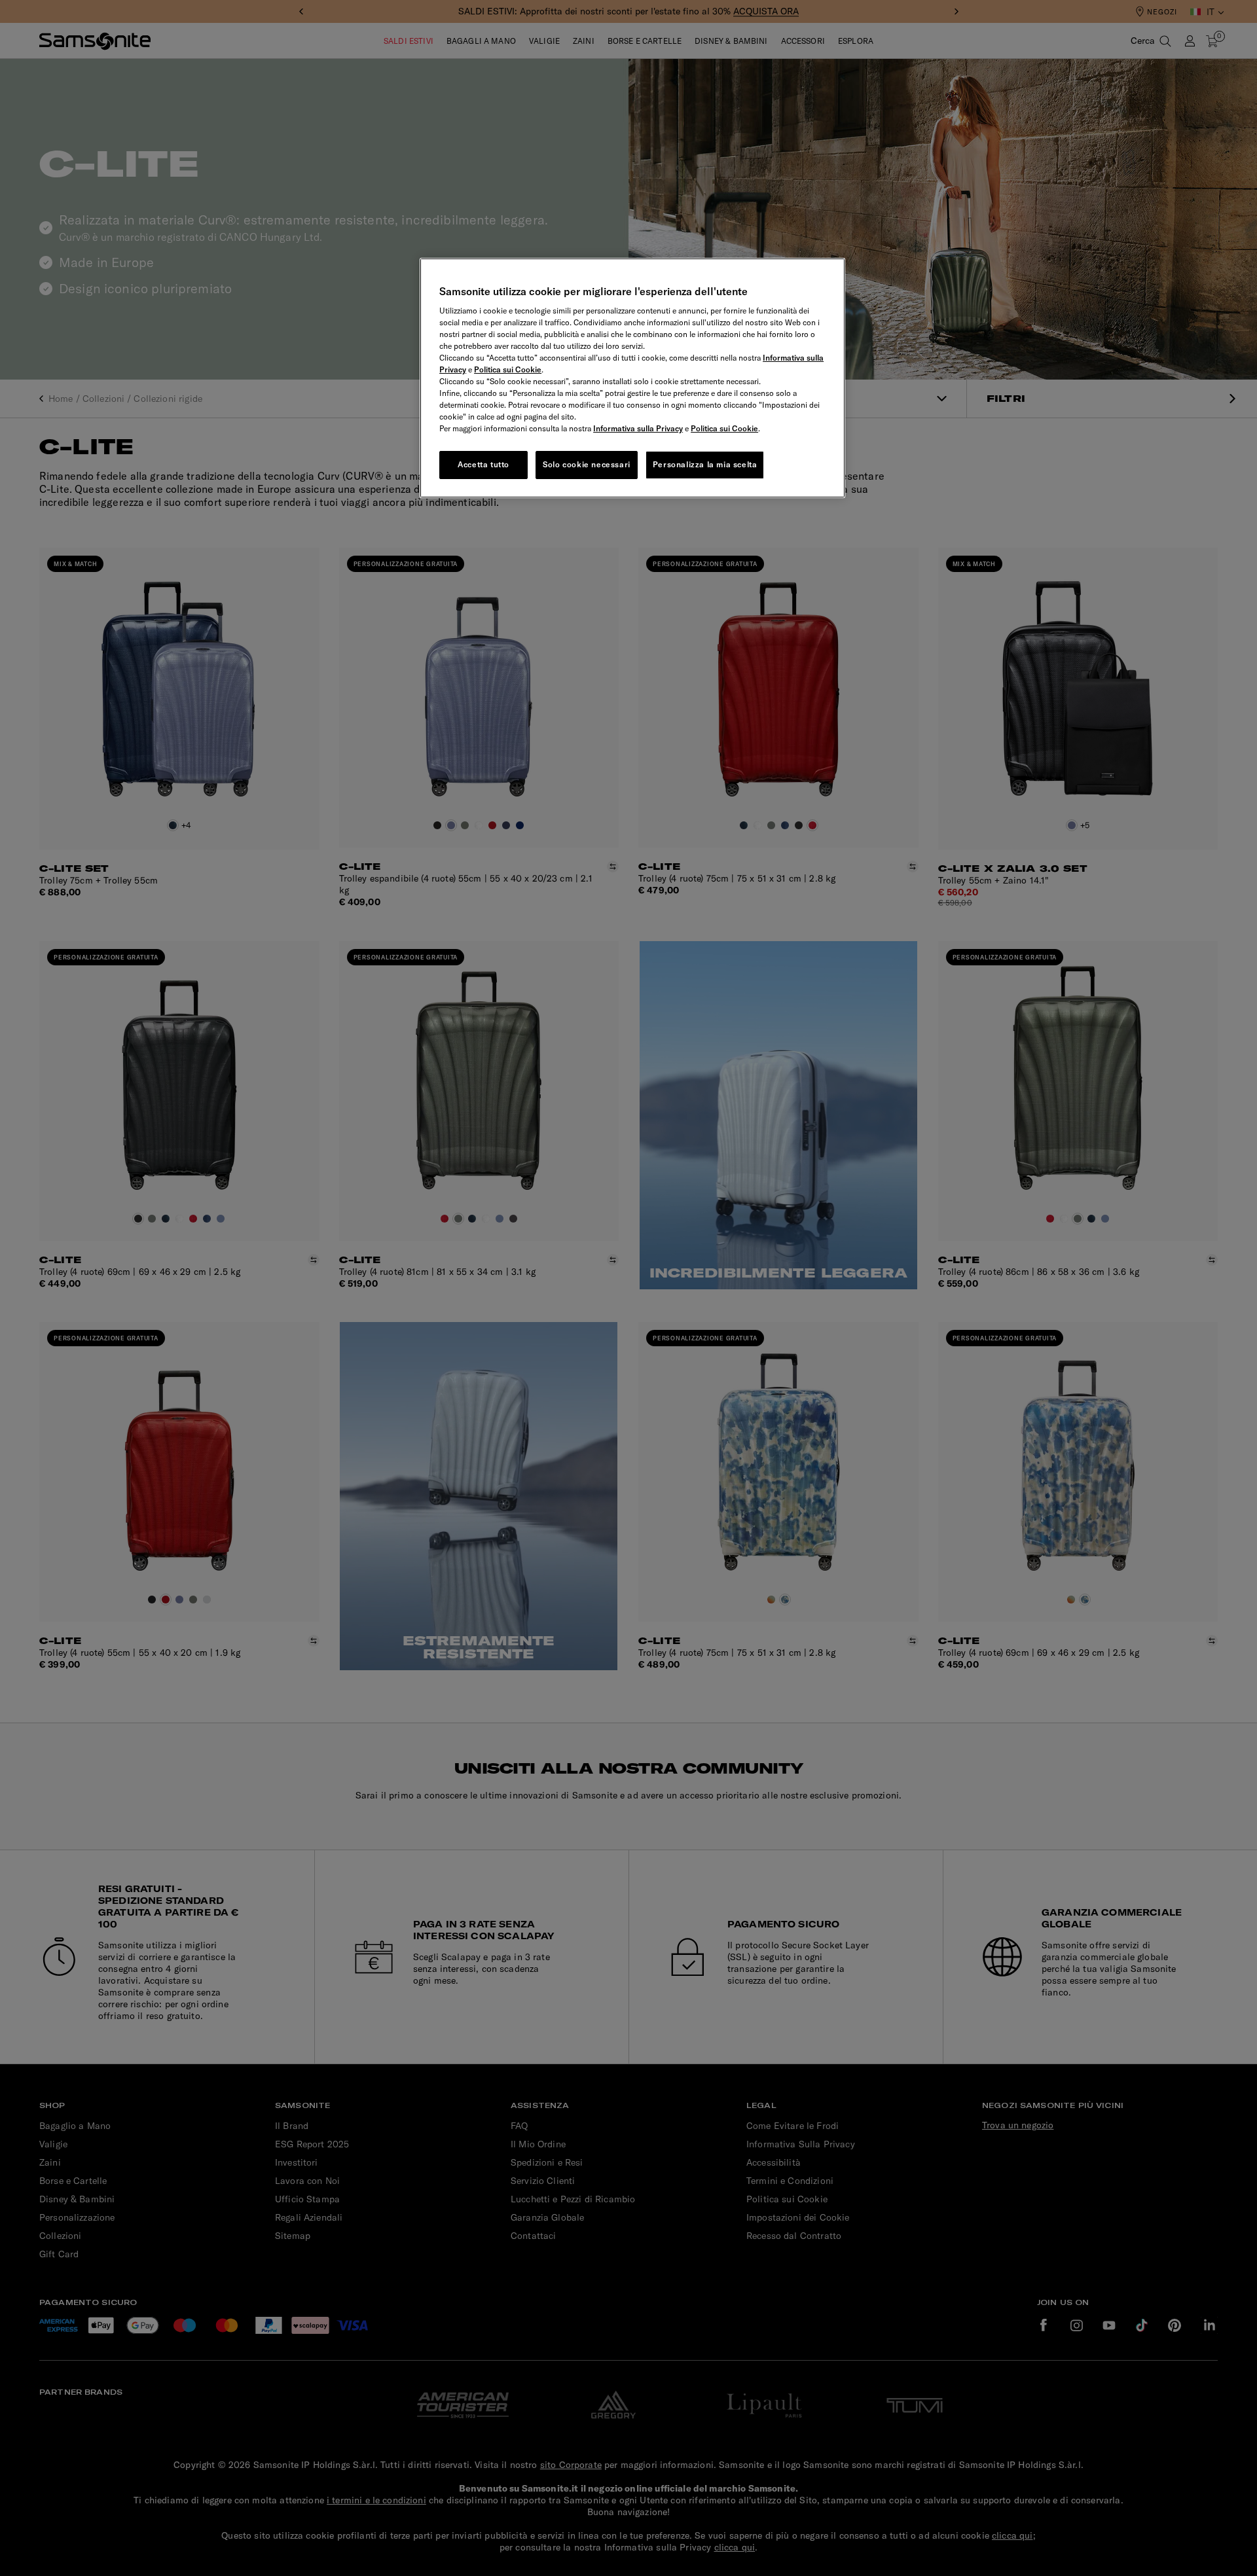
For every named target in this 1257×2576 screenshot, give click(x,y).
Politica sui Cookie (508, 369)
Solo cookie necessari (587, 464)
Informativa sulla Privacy (638, 428)
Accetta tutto (483, 464)
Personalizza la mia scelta (705, 464)
